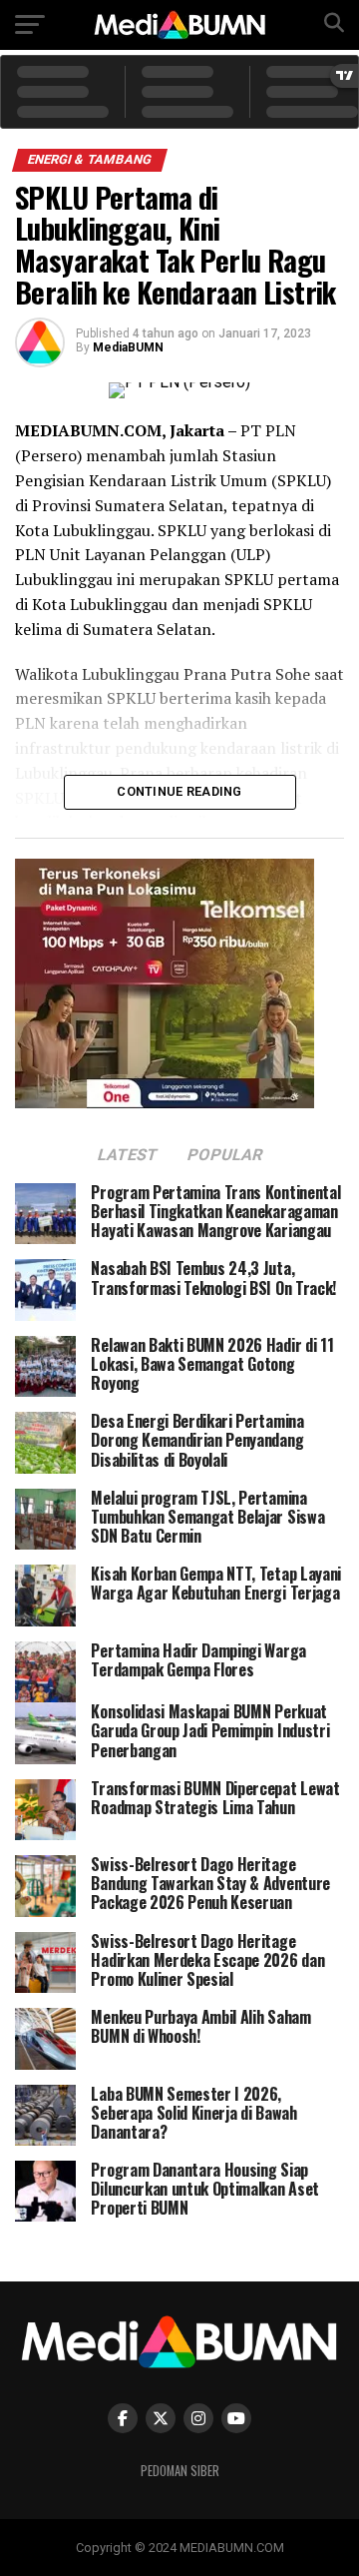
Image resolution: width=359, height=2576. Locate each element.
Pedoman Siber (180, 2471)
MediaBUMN (128, 347)
